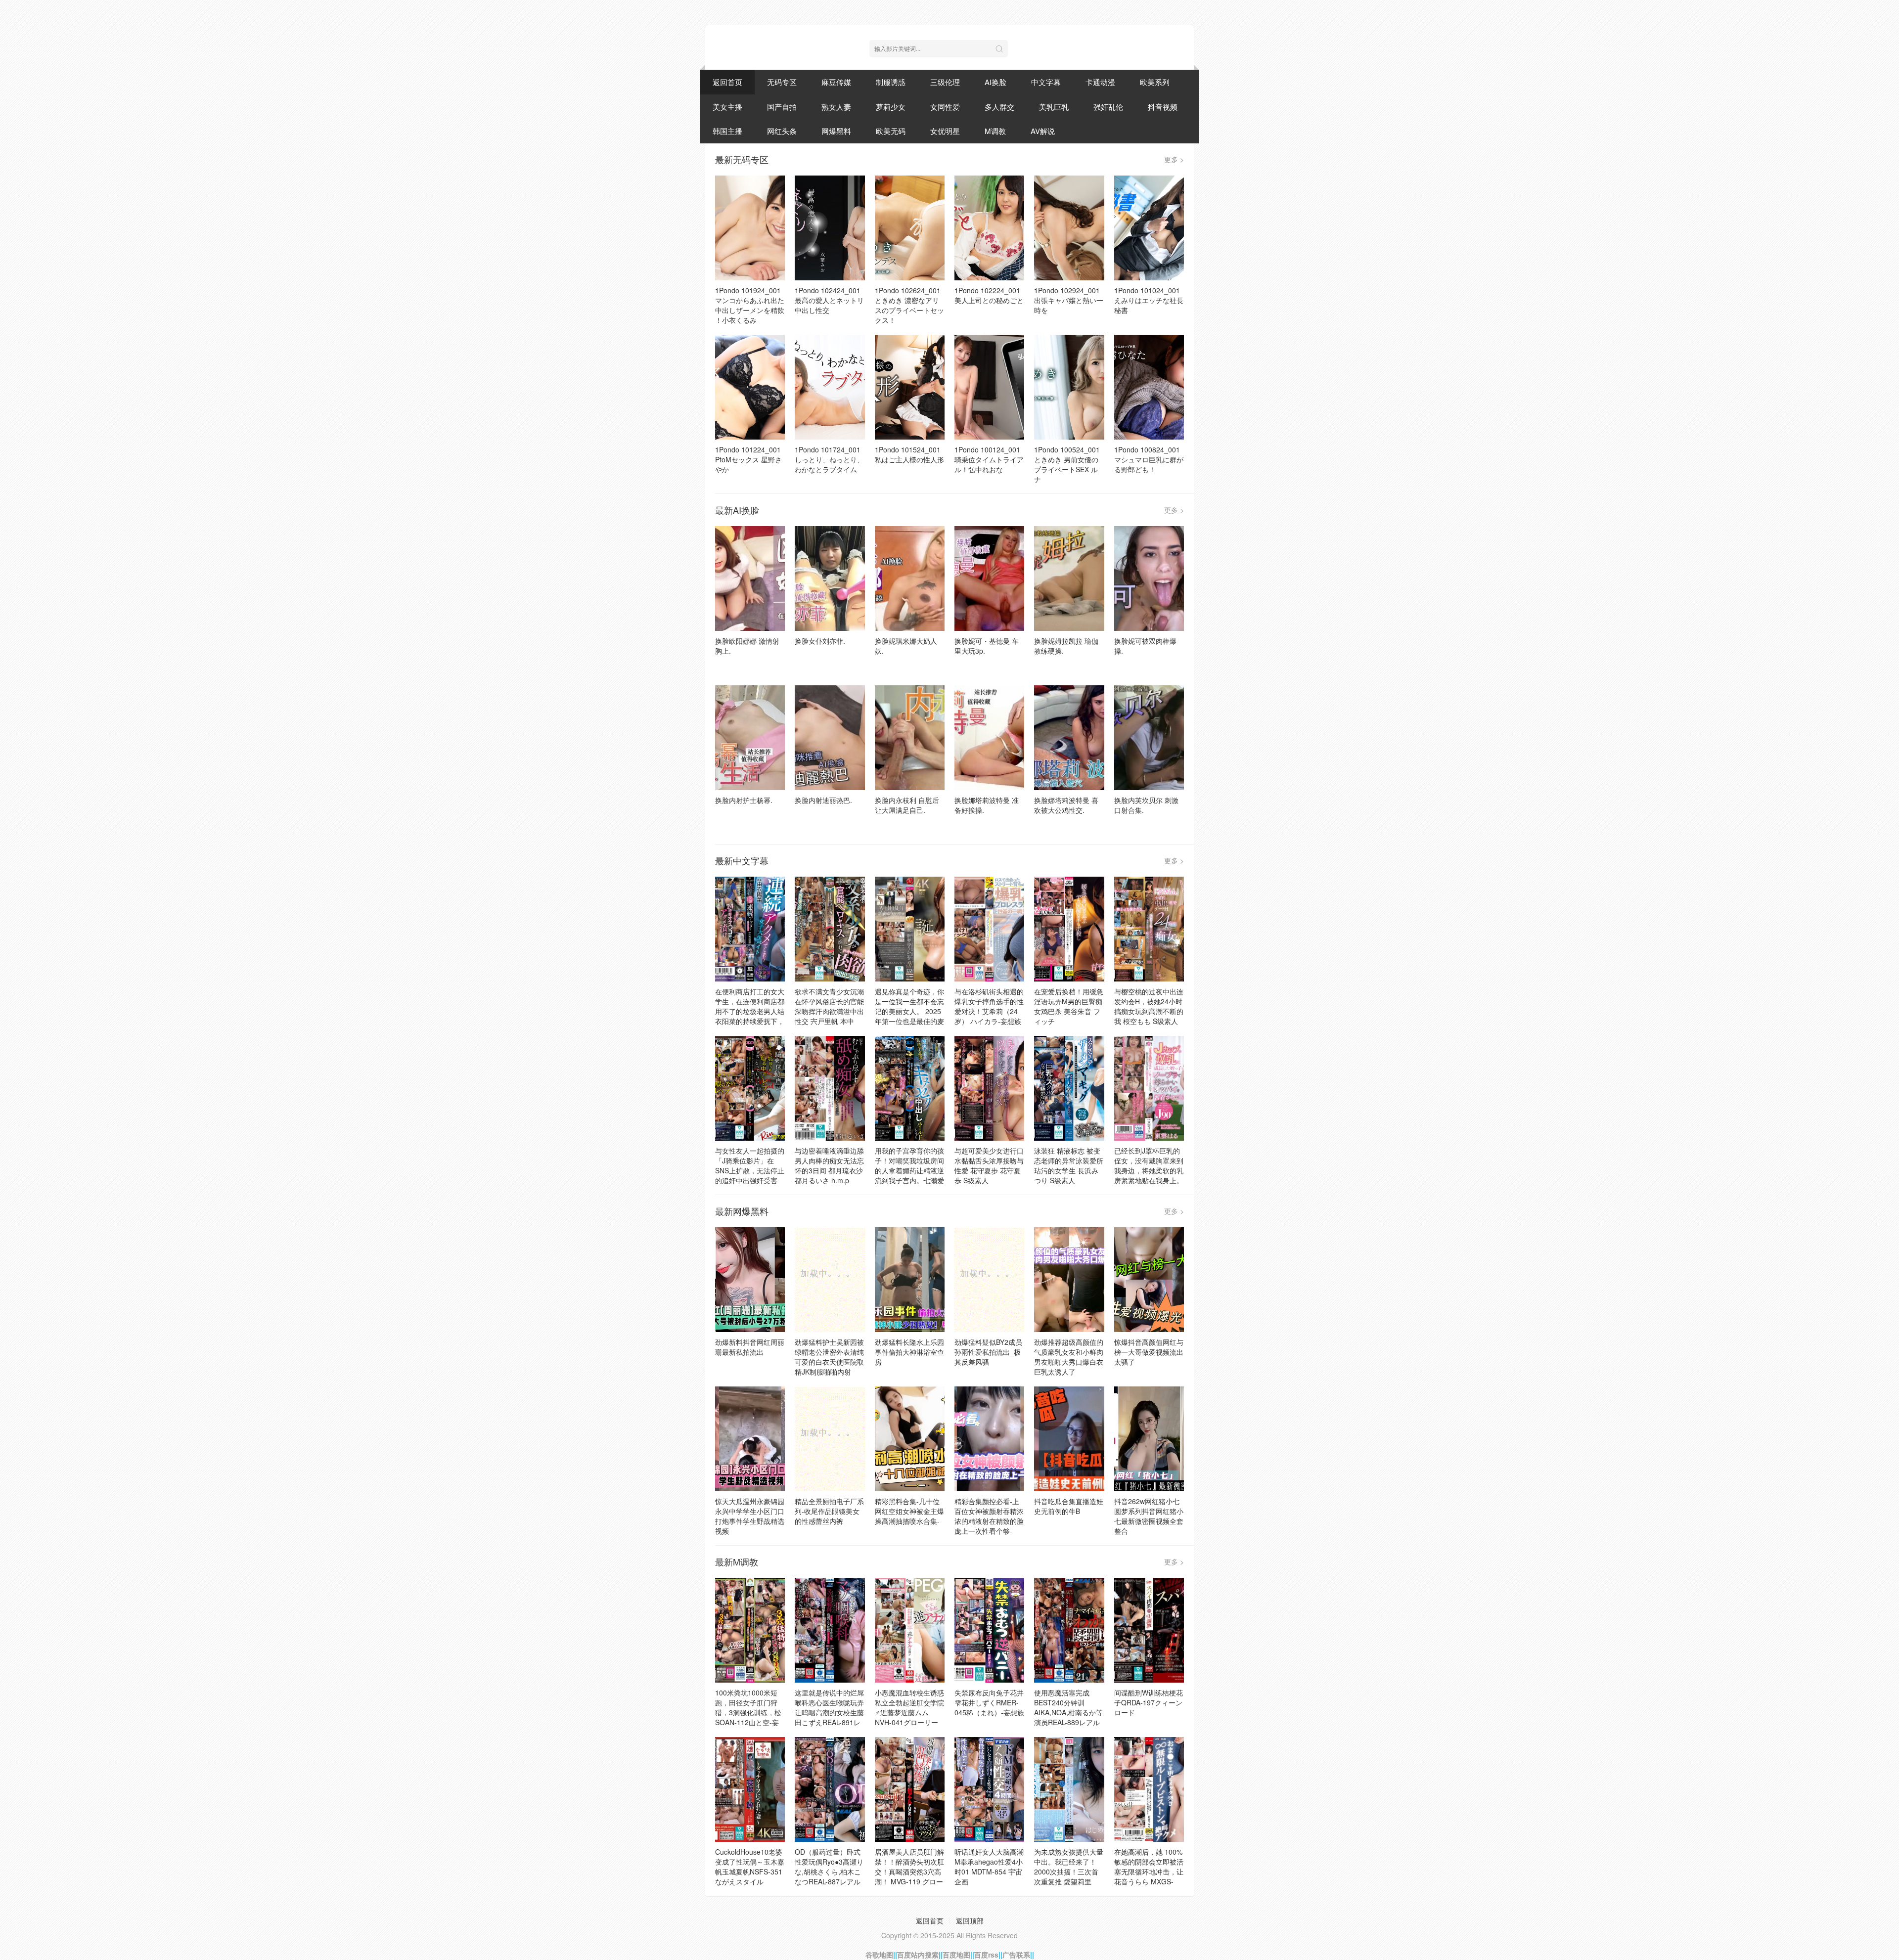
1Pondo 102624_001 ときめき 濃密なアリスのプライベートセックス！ (909, 305)
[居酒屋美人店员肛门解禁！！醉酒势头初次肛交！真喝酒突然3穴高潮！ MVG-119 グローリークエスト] (910, 1789)
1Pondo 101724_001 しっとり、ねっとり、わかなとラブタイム (829, 459)
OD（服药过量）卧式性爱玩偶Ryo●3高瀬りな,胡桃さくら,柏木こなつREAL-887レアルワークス (829, 1871)
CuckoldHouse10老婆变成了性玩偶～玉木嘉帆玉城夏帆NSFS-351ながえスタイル (750, 1867)
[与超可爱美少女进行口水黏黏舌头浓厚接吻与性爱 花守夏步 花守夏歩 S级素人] (989, 1088)
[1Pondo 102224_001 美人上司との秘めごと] (989, 228)
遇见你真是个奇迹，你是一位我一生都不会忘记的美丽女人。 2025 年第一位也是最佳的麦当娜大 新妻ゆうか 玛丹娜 (909, 1016)
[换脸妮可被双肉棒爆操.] (1149, 579)
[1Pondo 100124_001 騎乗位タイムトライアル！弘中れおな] (989, 387)
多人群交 (999, 107)
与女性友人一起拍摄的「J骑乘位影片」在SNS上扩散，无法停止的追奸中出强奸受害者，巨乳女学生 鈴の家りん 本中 (750, 1175)
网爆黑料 (836, 131)
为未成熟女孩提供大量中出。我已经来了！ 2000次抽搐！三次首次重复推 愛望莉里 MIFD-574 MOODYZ (1069, 1871)
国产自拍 (782, 107)
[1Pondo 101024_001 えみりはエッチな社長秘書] (1149, 228)
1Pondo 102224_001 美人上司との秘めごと (989, 295)
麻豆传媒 (836, 82)
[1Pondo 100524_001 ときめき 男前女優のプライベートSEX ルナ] (1069, 387)
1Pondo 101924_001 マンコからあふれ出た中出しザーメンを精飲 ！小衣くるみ (750, 305)
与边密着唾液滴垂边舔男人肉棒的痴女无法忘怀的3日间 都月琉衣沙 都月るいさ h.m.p (829, 1165)
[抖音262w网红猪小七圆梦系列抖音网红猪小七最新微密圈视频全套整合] (1149, 1439)
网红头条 (782, 131)
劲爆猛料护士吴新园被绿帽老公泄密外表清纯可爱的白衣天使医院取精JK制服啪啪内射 (829, 1357)
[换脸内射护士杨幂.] (750, 738)
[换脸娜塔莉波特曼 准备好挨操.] (989, 738)
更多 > (1174, 159)
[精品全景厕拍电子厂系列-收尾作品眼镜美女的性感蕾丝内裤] (830, 1439)
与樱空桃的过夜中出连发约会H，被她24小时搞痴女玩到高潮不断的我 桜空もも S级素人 (1149, 1006)
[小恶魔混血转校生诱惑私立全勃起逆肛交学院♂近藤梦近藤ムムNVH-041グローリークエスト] (910, 1630)
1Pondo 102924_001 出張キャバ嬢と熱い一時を (1069, 300)
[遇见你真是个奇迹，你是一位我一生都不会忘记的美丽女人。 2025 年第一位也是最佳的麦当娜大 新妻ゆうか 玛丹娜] (910, 929)
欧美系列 (1155, 82)
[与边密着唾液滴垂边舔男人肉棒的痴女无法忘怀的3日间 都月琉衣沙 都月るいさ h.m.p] (830, 1088)
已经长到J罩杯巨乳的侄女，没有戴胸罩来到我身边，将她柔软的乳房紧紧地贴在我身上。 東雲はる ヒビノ (1149, 1170)
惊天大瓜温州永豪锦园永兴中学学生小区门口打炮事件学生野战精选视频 (750, 1516)
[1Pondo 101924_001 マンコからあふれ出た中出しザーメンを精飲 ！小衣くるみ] (750, 228)
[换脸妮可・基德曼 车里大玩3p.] (989, 579)
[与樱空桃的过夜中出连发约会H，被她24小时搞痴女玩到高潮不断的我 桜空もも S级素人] (1149, 929)
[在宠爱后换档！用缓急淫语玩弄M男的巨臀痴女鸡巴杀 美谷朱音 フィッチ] (1069, 929)
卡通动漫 (1100, 82)
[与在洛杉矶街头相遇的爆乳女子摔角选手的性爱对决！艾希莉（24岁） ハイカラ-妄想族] (989, 929)
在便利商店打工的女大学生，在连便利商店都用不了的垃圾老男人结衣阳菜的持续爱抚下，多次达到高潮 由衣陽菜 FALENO (750, 1016)
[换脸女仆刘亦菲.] (830, 579)
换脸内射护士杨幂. (744, 800)
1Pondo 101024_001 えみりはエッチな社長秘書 (1149, 300)
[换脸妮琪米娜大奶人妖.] (910, 579)
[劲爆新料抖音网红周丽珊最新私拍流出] (750, 1280)
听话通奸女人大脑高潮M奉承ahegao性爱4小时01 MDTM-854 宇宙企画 (989, 1867)
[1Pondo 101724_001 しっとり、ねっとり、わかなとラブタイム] (830, 387)
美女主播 (727, 107)
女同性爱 (945, 107)
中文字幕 (1046, 82)
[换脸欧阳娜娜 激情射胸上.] (750, 579)
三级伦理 (945, 82)
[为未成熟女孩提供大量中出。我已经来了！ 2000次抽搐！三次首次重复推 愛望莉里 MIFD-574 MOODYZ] (1069, 1789)
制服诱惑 (891, 82)
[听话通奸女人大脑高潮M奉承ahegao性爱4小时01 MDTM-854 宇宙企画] (989, 1789)
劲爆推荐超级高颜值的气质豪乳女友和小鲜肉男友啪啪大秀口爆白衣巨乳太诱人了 (1069, 1357)
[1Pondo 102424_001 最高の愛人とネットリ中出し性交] (830, 228)
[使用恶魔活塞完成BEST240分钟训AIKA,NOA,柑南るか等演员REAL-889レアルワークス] (1069, 1630)
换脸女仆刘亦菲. (820, 641)
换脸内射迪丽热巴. (823, 800)
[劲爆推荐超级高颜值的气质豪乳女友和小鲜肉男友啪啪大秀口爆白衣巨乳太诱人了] (1069, 1280)
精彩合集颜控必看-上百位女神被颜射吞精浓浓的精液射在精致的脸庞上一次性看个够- (989, 1516)
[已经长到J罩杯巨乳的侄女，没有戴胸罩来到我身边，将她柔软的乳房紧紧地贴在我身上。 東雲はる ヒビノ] (1149, 1088)
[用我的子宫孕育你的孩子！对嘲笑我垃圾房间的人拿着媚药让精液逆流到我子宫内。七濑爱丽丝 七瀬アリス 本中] (910, 1088)
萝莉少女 (891, 107)
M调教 (995, 131)
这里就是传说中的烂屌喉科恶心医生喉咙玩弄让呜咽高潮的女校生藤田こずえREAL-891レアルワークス (829, 1712)
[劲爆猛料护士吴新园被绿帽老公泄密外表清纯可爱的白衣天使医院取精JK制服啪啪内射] (830, 1280)
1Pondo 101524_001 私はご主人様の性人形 (909, 454)
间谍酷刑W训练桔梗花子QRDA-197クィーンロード (1149, 1702)
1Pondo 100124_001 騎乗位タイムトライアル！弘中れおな (989, 459)
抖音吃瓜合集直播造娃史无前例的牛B (1069, 1506)
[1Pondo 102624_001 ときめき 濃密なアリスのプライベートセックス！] (910, 228)
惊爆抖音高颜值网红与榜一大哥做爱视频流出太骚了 (1149, 1352)
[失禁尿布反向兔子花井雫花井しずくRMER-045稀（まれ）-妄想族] (989, 1630)
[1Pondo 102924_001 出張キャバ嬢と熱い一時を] (1069, 228)
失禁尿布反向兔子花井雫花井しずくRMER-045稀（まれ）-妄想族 (989, 1702)
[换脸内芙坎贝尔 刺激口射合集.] (1149, 738)
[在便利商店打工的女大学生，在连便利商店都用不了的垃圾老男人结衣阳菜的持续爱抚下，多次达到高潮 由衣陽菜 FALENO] (750, 929)
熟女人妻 (836, 107)
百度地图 (956, 1955)
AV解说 (1043, 131)
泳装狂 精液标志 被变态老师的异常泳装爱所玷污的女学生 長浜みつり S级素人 (1069, 1165)
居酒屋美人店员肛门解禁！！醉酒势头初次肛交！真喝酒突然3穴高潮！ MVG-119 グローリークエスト (909, 1871)
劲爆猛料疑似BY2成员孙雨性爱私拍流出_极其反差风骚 (988, 1352)
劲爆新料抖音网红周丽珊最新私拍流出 (750, 1347)
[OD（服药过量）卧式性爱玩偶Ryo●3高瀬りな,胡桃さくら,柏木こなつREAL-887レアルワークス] (830, 1789)
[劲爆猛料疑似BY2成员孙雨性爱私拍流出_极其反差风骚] (989, 1280)
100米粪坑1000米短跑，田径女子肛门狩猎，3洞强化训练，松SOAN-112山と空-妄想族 (748, 1712)
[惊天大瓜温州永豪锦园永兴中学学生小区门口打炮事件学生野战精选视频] (750, 1439)
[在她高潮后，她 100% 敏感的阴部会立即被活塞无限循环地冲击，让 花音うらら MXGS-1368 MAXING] (1149, 1789)
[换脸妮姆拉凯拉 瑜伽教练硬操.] (1069, 579)
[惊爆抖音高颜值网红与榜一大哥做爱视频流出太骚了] (1149, 1280)
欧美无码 (891, 131)
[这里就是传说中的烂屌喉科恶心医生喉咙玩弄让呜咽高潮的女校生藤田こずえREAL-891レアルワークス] (830, 1630)
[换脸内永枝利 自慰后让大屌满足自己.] (910, 738)
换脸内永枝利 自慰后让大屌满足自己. (907, 805)
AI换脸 (995, 82)
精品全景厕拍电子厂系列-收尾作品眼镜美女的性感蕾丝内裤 (829, 1511)
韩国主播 (727, 131)
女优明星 (945, 131)
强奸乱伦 (1108, 107)
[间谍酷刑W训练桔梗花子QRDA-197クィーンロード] (1149, 1630)
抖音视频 (1163, 107)
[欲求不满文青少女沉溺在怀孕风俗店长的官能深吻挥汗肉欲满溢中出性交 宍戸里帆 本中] (830, 929)
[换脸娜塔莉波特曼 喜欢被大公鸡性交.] (1069, 738)
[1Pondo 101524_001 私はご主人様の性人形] (910, 387)
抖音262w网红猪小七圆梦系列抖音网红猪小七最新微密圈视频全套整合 (1149, 1516)
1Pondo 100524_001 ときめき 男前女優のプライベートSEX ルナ (1067, 464)
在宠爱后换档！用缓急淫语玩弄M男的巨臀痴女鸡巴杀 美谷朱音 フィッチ (1069, 1006)
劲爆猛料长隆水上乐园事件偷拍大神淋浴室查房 (909, 1352)
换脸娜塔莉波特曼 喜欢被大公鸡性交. (1066, 805)
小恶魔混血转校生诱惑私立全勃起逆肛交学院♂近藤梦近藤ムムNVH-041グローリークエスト (909, 1712)
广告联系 (1016, 1955)
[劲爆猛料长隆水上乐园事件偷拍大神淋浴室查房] (910, 1280)
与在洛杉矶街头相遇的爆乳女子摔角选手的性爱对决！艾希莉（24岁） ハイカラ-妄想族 (989, 1006)
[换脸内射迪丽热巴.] (830, 738)
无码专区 (782, 82)
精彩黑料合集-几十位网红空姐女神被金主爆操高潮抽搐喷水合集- (909, 1511)
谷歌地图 (879, 1955)
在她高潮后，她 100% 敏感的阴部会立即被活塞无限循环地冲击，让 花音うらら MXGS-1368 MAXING (1149, 1871)
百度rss (986, 1955)
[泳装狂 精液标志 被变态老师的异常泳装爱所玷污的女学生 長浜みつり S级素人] (1069, 1088)
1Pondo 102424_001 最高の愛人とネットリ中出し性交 (829, 300)
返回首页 (727, 82)
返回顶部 (970, 1920)
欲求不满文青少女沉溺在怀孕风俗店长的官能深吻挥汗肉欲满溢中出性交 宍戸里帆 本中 (829, 1006)
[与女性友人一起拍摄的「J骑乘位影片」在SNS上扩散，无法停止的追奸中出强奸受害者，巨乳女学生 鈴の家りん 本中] (750, 1088)
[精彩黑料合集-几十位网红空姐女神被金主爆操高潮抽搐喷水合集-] (910, 1439)
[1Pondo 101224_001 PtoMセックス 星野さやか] (750, 387)
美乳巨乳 (1054, 107)
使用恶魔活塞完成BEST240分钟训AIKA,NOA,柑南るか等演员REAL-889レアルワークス (1068, 1712)
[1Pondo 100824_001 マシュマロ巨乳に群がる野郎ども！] (1149, 387)
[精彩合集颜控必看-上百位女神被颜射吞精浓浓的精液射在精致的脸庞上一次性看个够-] (989, 1439)
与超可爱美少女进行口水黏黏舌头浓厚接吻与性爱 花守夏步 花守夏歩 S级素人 (989, 1165)
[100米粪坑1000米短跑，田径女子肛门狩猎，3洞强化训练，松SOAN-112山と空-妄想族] (750, 1630)
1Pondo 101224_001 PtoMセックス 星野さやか (748, 459)
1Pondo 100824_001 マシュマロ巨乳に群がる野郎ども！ (1149, 459)
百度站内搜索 (918, 1955)
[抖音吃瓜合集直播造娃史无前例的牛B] (1069, 1439)
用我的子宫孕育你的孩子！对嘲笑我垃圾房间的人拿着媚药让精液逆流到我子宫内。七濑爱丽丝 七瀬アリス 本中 (909, 1170)
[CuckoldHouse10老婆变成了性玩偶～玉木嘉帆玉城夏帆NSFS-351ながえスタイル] (750, 1789)
